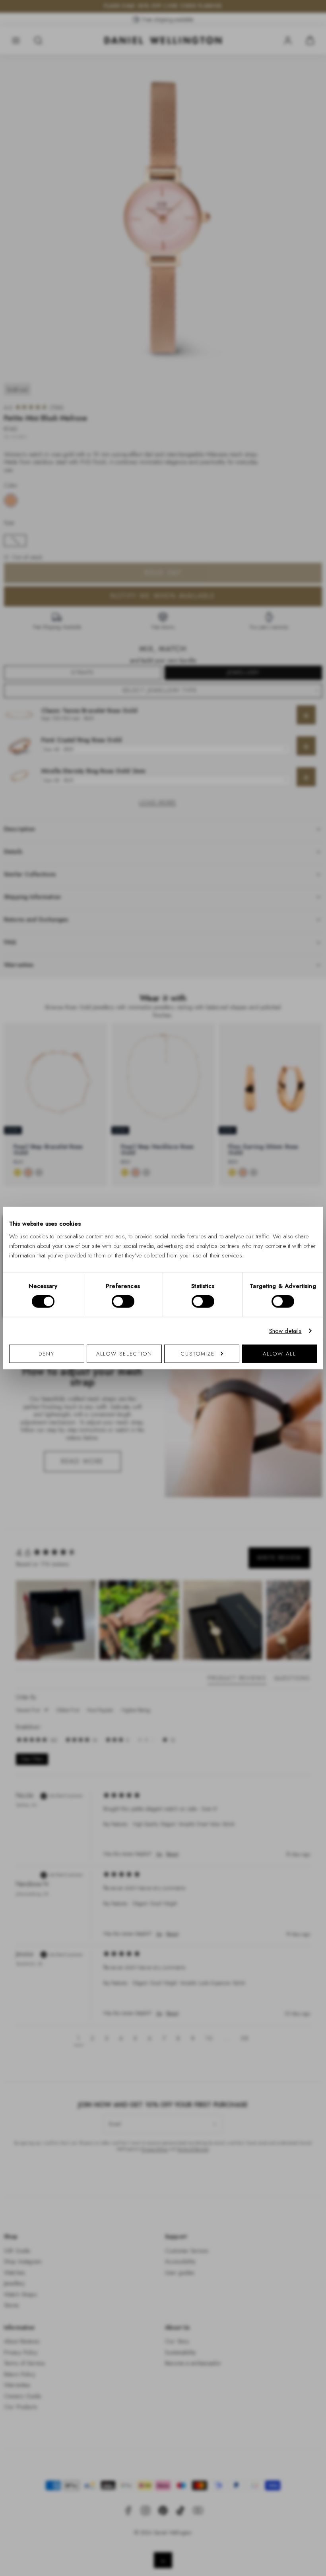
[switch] (123, 1302)
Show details (285, 1331)
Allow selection (124, 1353)
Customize (198, 1353)
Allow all (279, 1353)
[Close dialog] (301, 1177)
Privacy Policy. (241, 1391)
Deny (47, 1353)
